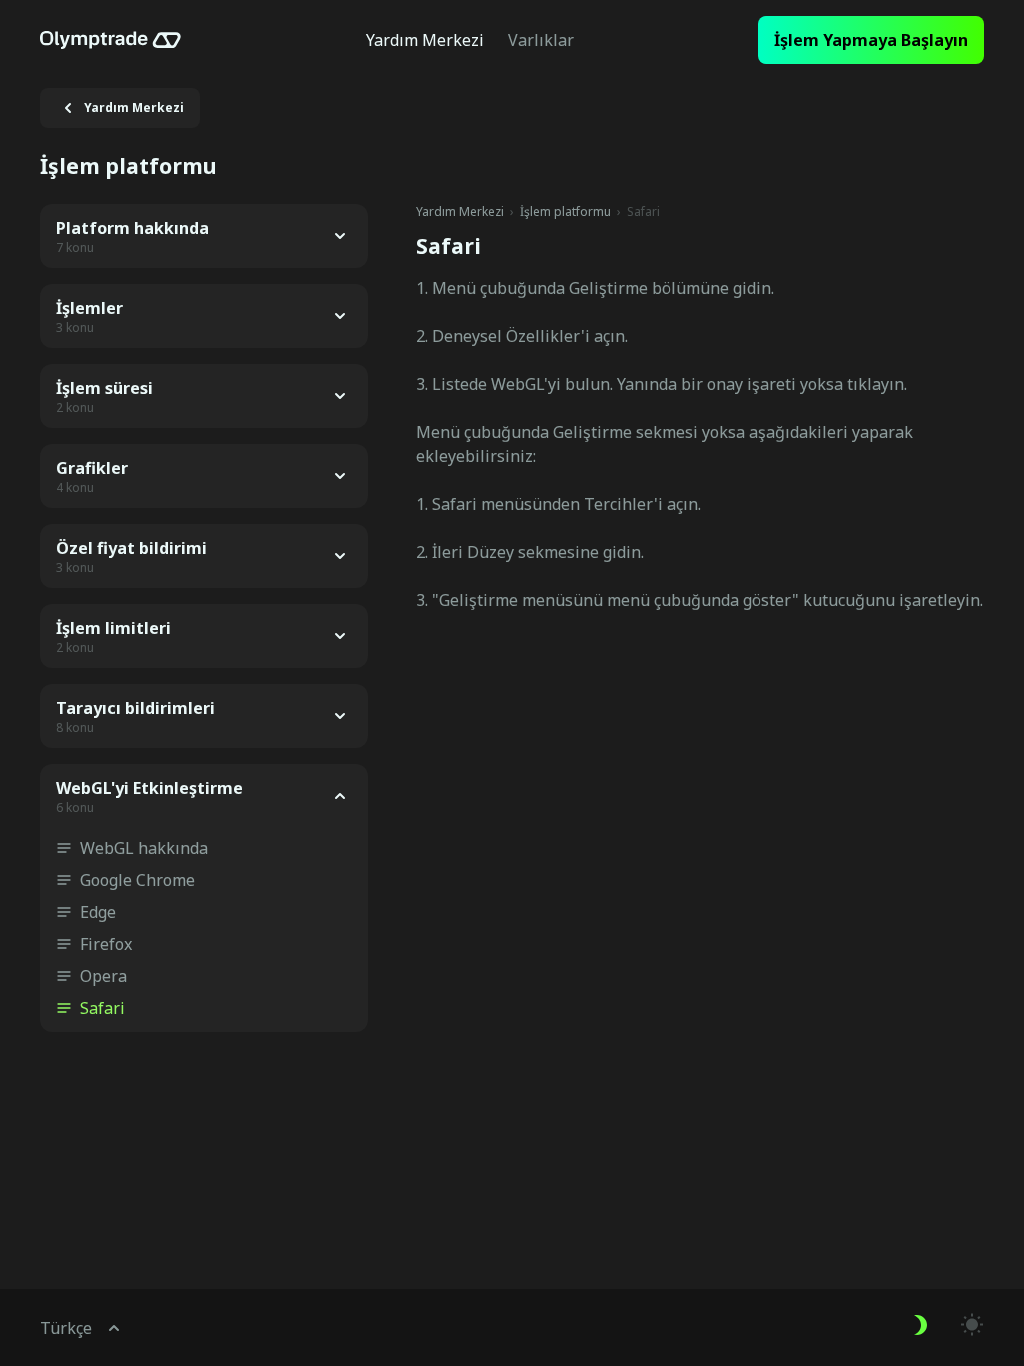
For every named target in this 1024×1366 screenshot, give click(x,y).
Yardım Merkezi (460, 212)
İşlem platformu (565, 212)
